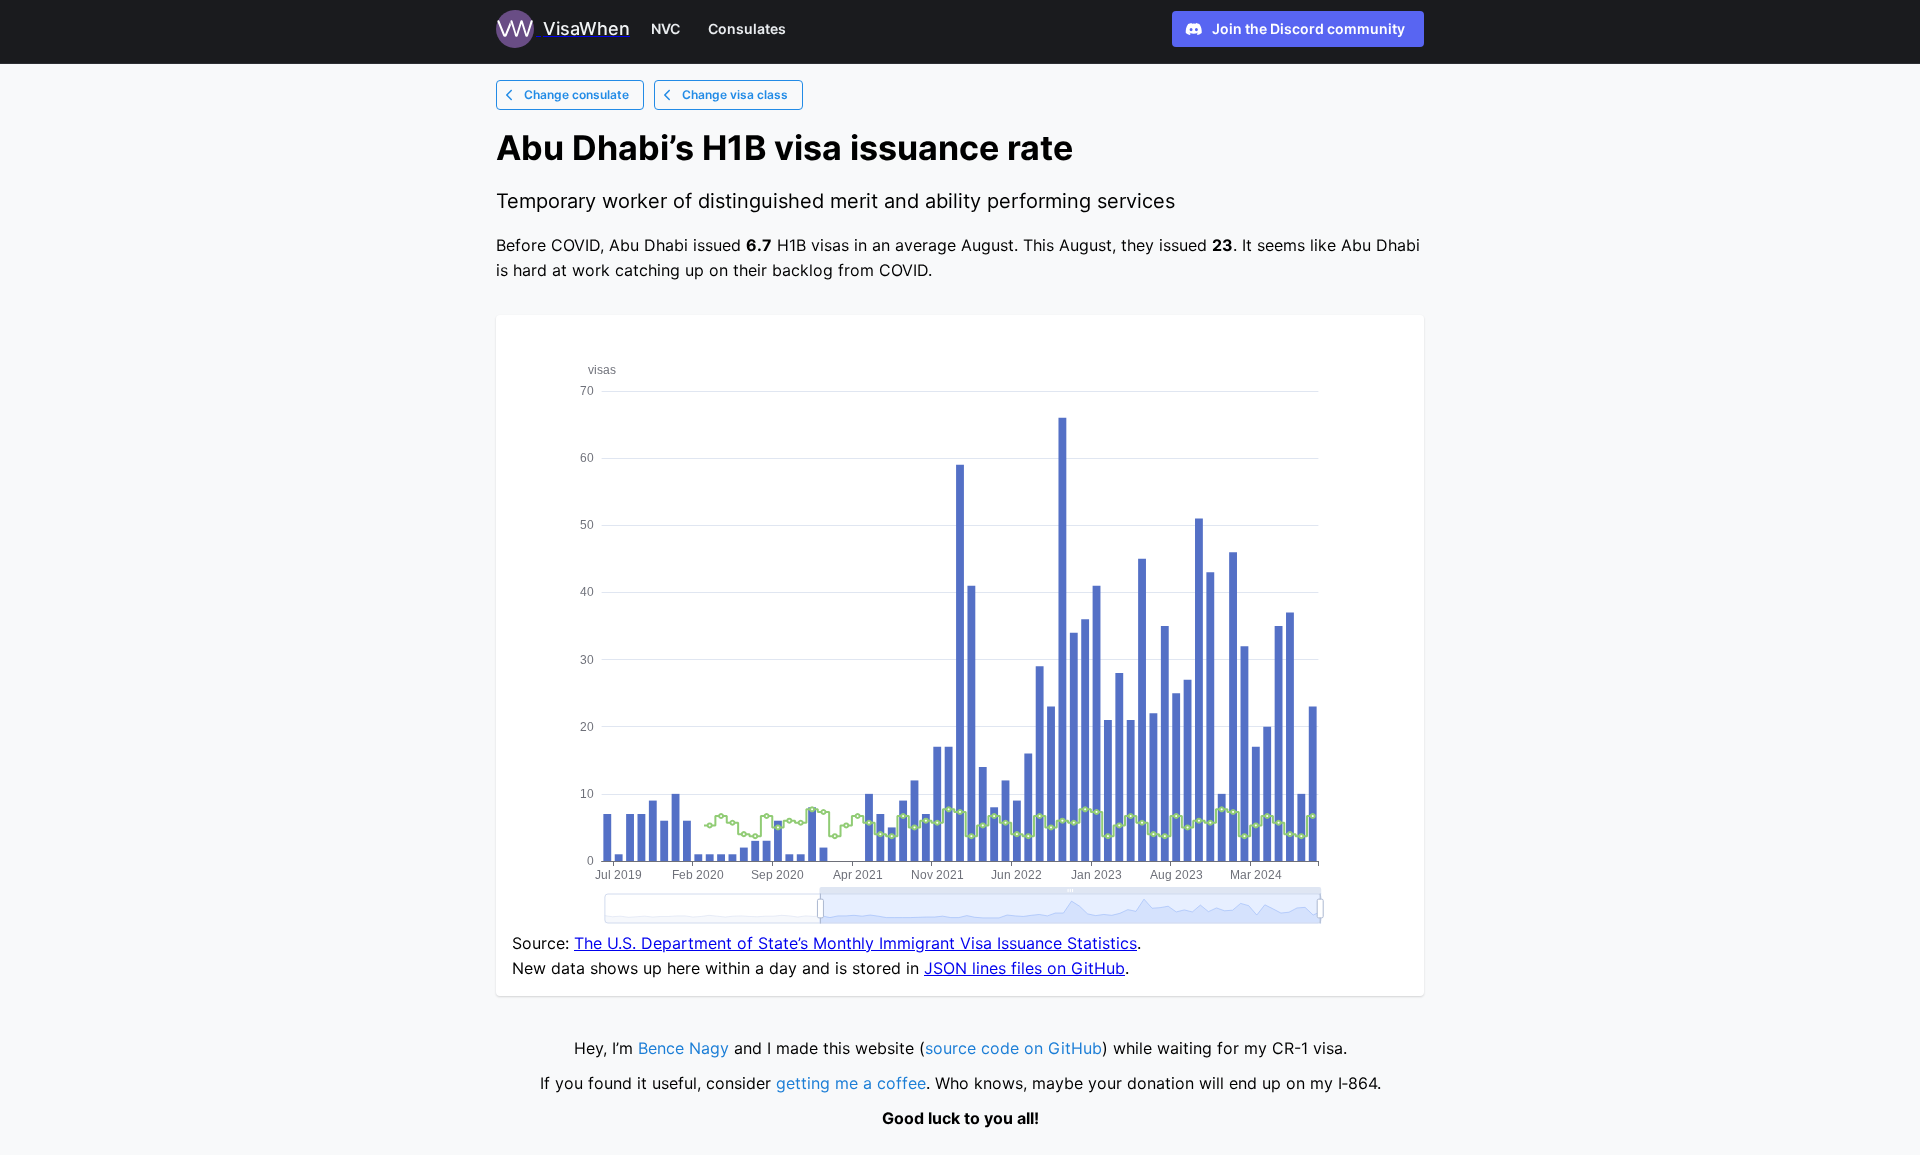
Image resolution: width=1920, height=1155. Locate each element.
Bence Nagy (683, 1048)
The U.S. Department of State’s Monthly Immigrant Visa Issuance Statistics (855, 943)
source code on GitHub (1013, 1048)
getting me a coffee (851, 1083)
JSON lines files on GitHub (1024, 968)
